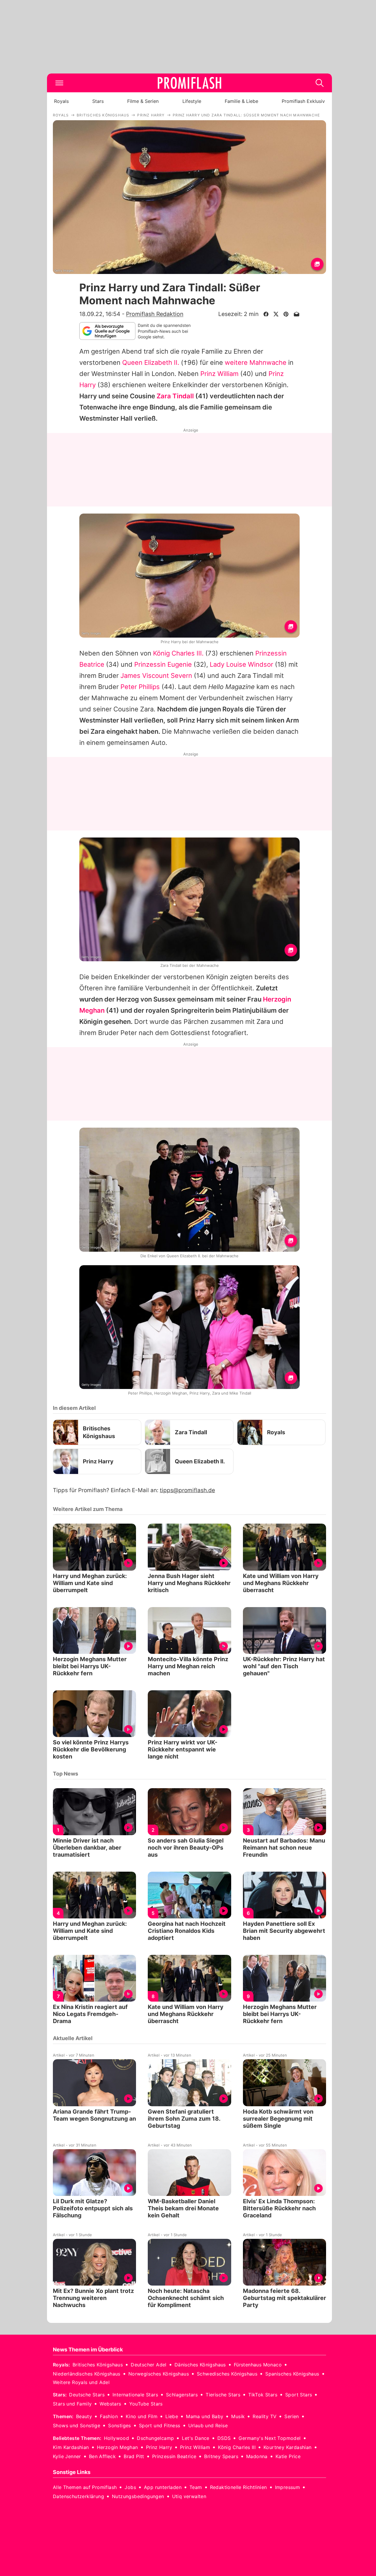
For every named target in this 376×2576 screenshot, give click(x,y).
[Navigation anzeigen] (59, 83)
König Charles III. (178, 653)
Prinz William (219, 374)
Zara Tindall (175, 396)
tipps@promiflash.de (187, 1490)
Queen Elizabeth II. (151, 362)
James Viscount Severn (156, 676)
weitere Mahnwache (256, 362)
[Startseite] (189, 83)
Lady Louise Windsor (241, 664)
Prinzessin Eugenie (163, 664)
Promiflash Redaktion (155, 314)
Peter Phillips (140, 687)
